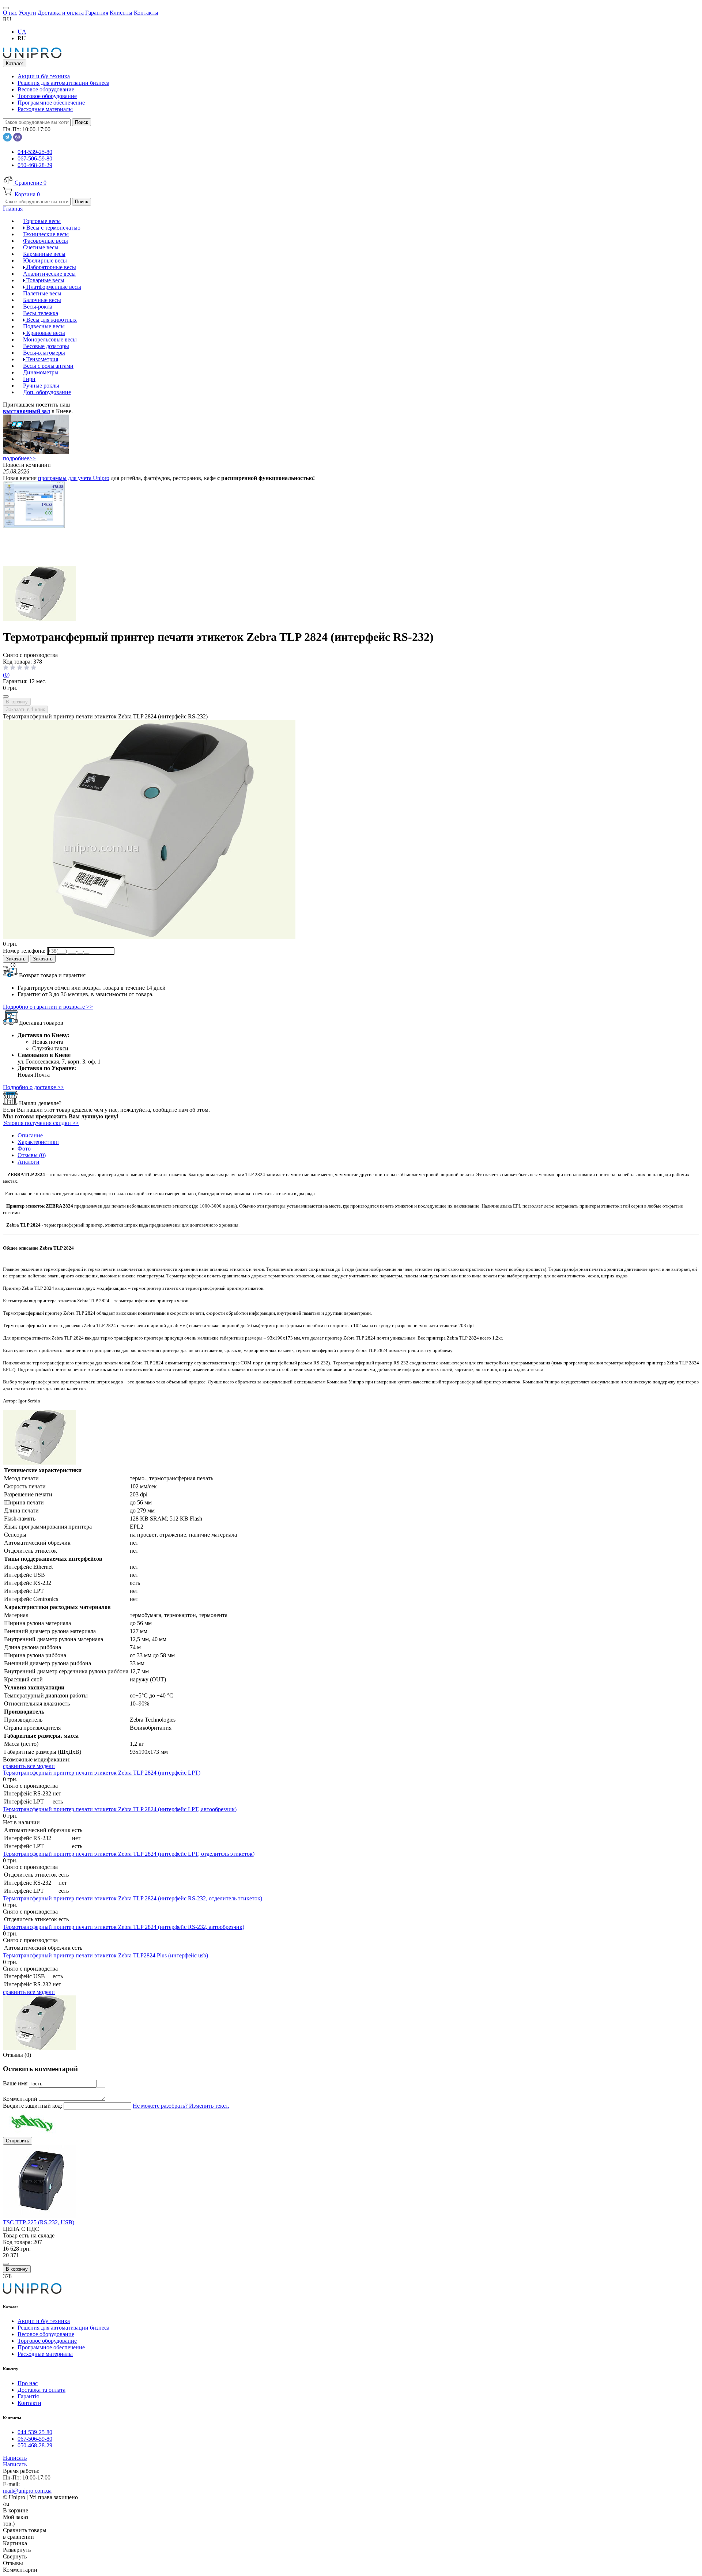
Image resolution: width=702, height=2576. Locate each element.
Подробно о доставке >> (33, 1087)
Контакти (29, 2403)
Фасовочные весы (46, 241)
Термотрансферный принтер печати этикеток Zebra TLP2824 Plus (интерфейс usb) (105, 1955)
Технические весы (46, 234)
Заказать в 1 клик (25, 709)
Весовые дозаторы (46, 346)
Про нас (28, 2383)
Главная (13, 209)
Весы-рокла (38, 307)
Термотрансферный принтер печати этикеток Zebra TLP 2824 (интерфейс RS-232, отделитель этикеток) (133, 1898)
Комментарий (21, 2099)
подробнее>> (19, 458)
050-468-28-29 (35, 165)
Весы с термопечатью (53, 228)
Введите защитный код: (33, 2106)
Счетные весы (41, 247)
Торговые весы (42, 221)
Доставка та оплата (41, 2390)
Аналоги (29, 1162)
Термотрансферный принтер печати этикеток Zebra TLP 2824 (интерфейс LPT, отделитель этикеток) (129, 1854)
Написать (15, 2458)
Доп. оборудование (47, 392)
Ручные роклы (41, 386)
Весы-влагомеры (44, 353)
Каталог (15, 63)
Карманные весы (44, 254)
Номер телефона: (25, 951)
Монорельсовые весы (50, 339)
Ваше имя (16, 2083)
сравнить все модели (29, 1766)
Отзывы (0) (32, 1155)
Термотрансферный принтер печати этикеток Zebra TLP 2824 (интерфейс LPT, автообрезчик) (120, 1809)
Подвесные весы (44, 326)
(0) (6, 675)
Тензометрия (41, 359)
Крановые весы (45, 333)
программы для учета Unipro (74, 478)
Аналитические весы (49, 274)
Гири (29, 379)
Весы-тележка (41, 313)
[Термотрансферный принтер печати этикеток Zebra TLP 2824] (39, 619)
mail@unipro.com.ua (27, 2491)
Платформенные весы (53, 287)
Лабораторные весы (50, 267)
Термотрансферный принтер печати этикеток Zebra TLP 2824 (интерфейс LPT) (102, 1773)
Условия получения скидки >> (41, 1123)
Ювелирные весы (45, 260)
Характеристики (38, 1142)
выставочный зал (27, 411)
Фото (24, 1149)
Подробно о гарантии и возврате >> (48, 1007)
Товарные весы (45, 280)
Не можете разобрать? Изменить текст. (181, 2106)
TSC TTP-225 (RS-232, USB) (39, 2222)
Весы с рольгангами (48, 366)
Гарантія (28, 2396)
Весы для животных (51, 320)
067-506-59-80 (35, 158)
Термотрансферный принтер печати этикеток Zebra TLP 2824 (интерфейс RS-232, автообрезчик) (124, 1927)
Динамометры (41, 372)
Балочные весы (42, 300)
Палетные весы (42, 293)
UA (22, 32)
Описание (30, 1135)
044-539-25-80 (35, 152)
